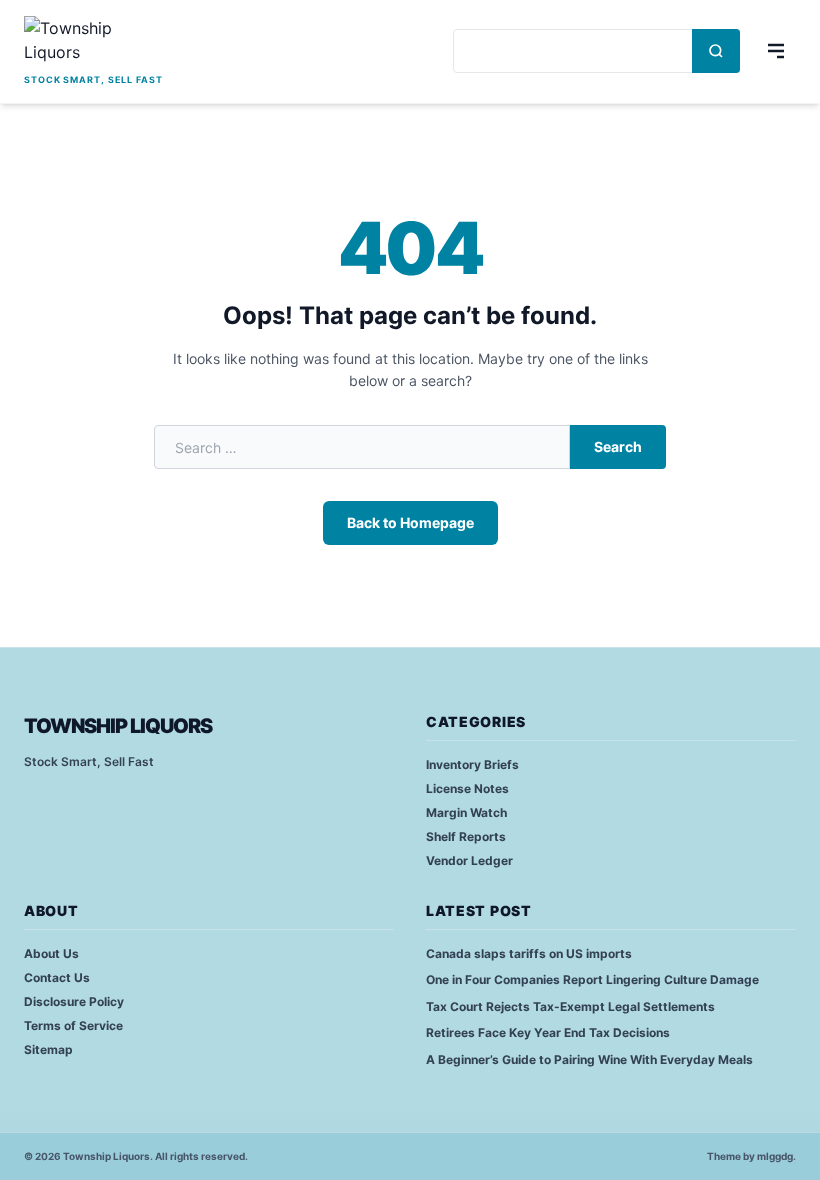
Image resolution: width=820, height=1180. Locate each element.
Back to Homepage (410, 522)
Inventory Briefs (472, 764)
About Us (51, 953)
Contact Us (57, 977)
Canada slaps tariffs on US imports (529, 953)
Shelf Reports (466, 836)
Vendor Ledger (469, 860)
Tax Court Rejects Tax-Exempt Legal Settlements (570, 1006)
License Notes (467, 788)
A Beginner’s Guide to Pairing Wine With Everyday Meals (589, 1059)
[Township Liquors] (93, 42)
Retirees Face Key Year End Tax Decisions (548, 1032)
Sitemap (48, 1049)
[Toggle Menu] (776, 51)
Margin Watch (466, 812)
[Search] (716, 51)
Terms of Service (73, 1025)
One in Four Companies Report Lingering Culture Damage (592, 979)
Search (618, 446)
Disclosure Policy (74, 1001)
